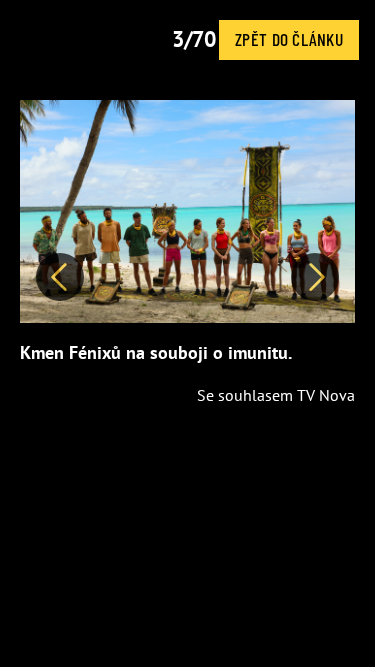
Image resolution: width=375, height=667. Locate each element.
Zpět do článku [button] (289, 39)
